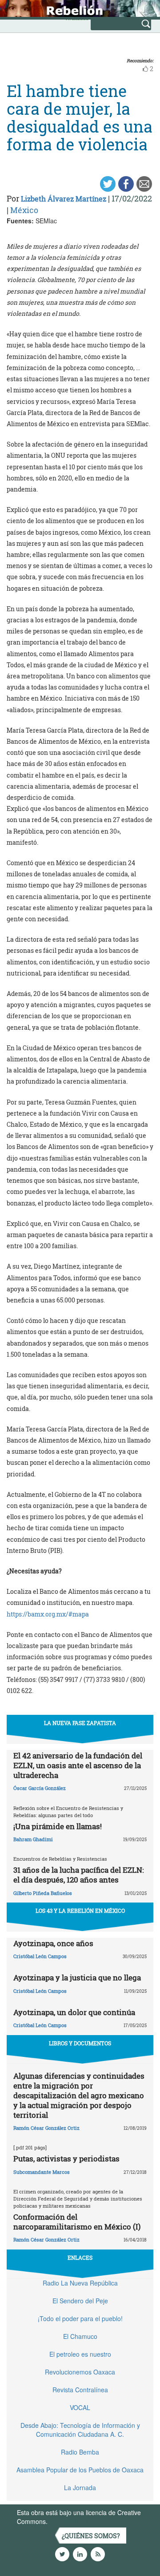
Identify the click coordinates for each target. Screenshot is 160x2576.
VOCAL (80, 2407)
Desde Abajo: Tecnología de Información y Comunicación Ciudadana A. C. (80, 2430)
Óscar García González (40, 1788)
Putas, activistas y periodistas (66, 2159)
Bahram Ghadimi (33, 1839)
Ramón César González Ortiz (46, 2128)
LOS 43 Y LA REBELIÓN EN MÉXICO (80, 1911)
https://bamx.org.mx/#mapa (48, 1614)
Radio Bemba (80, 2452)
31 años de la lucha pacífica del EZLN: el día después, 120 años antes (78, 1875)
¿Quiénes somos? (91, 2536)
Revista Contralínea (80, 2390)
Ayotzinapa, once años (53, 1943)
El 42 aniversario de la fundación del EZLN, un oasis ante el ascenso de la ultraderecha (78, 1765)
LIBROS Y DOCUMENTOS (80, 2043)
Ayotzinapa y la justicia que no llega (77, 1977)
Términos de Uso (73, 2521)
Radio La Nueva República (80, 2283)
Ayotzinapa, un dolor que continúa (74, 2012)
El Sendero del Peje (80, 2301)
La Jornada (80, 2487)
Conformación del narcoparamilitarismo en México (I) (77, 2222)
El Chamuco (80, 2336)
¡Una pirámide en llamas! (58, 1826)
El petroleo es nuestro (80, 2354)
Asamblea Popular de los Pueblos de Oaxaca (80, 2470)
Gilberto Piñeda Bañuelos (43, 1893)
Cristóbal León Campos (40, 1956)
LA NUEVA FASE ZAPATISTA (80, 1723)
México (24, 210)
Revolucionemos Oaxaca (80, 2372)
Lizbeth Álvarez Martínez (64, 199)
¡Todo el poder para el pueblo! (80, 2318)
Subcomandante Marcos (42, 2172)
